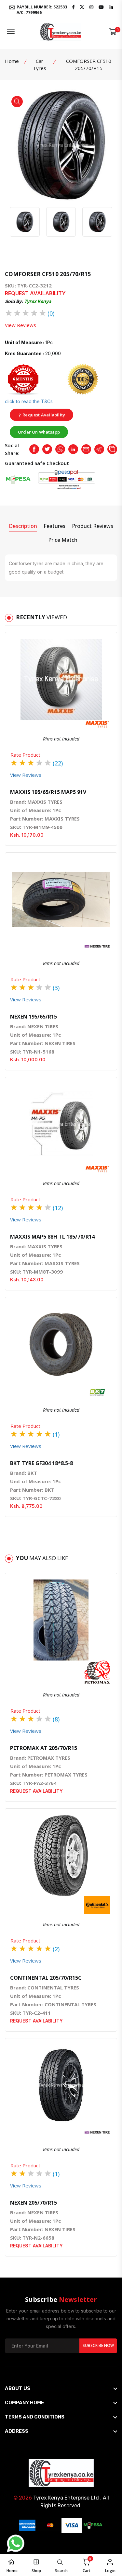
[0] (113, 32)
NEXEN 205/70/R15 (34, 2203)
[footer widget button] (61, 2388)
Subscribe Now (98, 2345)
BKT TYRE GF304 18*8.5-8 (41, 1463)
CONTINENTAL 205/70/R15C (46, 1978)
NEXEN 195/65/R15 (34, 1017)
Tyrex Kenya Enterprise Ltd (66, 2498)
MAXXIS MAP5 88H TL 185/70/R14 (52, 1237)
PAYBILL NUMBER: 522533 (41, 9)
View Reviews (20, 325)
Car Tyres (40, 64)
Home (12, 61)
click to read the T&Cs (29, 401)
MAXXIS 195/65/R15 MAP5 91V (48, 792)
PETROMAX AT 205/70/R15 (44, 1748)
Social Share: (12, 449)
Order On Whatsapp (39, 432)
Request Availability (43, 415)
